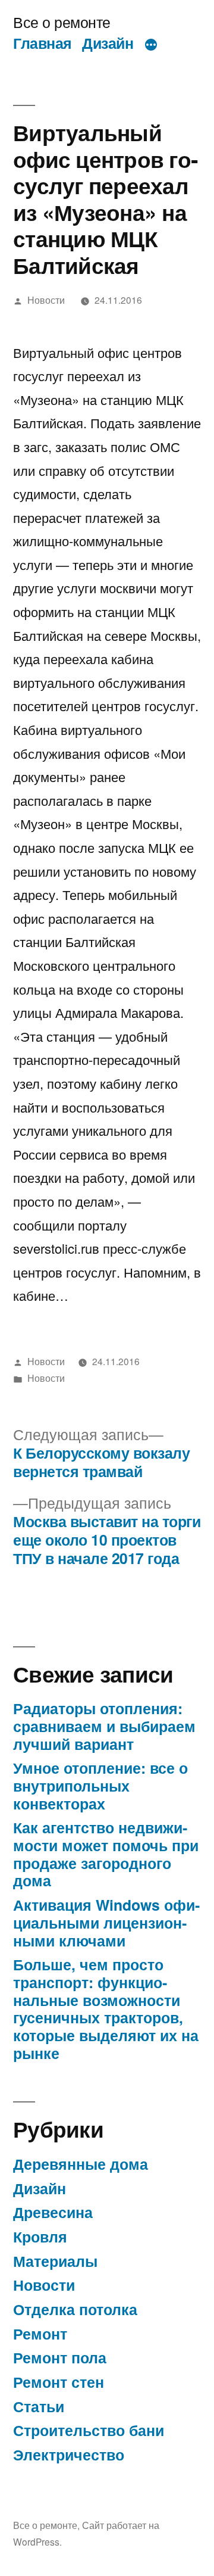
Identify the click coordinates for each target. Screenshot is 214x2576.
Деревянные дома (81, 2164)
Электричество (69, 2454)
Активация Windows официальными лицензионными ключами (106, 1922)
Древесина (53, 2212)
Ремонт (40, 2334)
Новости (46, 300)
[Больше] (151, 45)
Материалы (55, 2261)
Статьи (39, 2406)
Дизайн (108, 43)
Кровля (40, 2237)
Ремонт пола (60, 2357)
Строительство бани (89, 2430)
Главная (43, 43)
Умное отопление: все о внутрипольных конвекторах (100, 1785)
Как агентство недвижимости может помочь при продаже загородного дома (106, 1854)
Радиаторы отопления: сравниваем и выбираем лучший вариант (104, 1726)
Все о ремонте (62, 22)
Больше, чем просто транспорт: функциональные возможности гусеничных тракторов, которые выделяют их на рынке (106, 2008)
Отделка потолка (75, 2309)
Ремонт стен (59, 2382)
